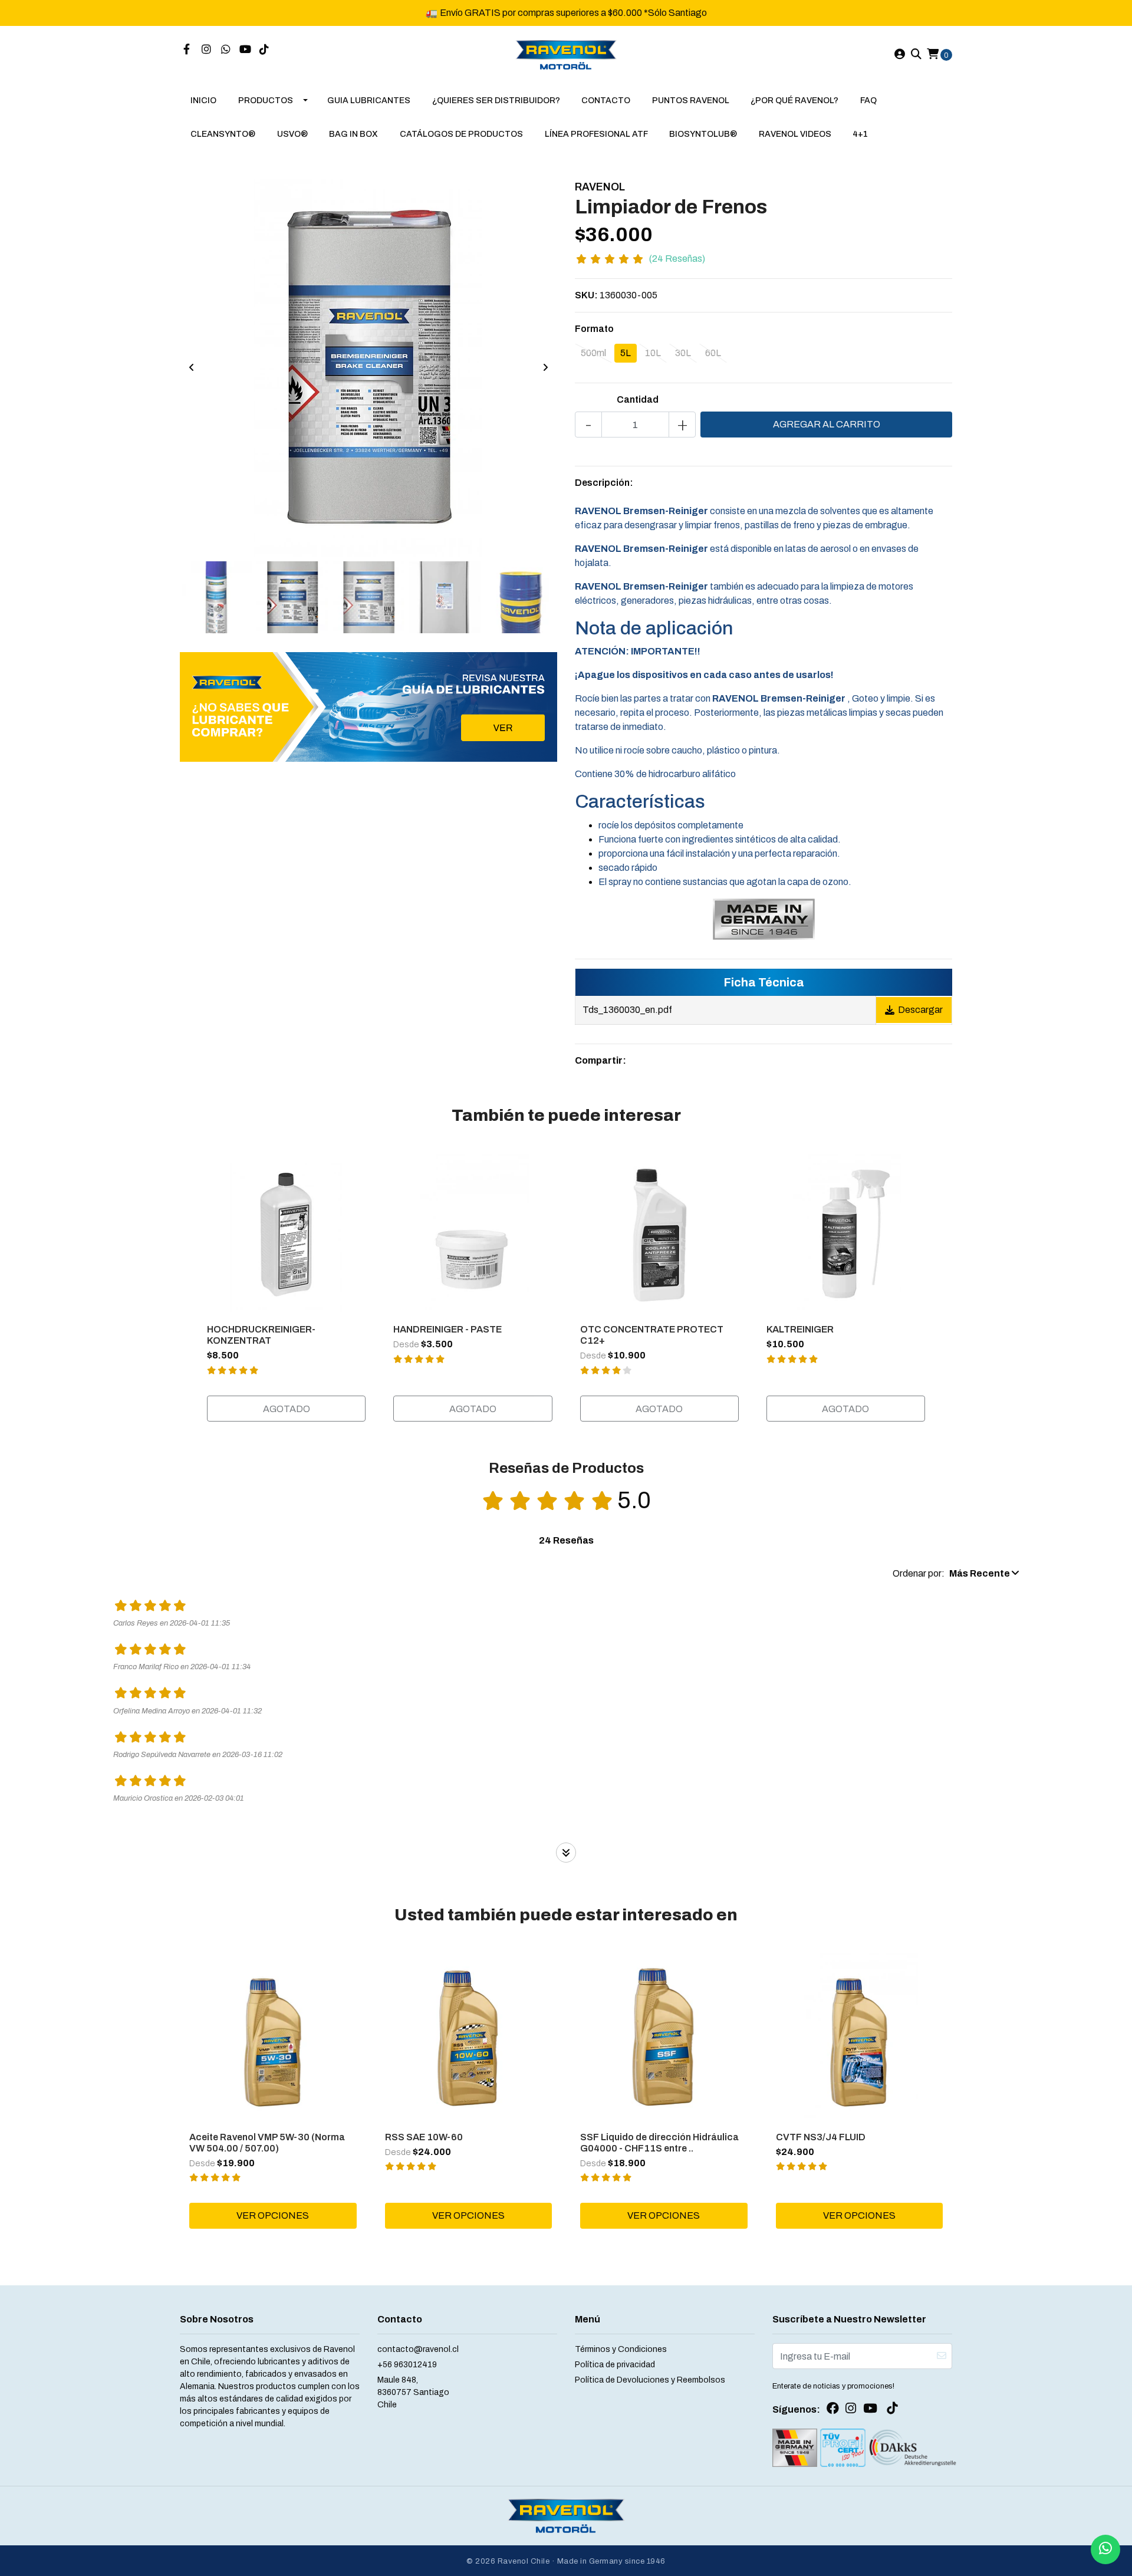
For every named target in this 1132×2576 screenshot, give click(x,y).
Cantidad (638, 399)
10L (653, 353)
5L (626, 353)
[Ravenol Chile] (566, 54)
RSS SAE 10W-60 (424, 2137)
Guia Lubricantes (369, 101)
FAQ (868, 101)
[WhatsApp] (226, 50)
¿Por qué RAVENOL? (794, 101)
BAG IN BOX (353, 134)
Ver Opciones (273, 2215)
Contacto (606, 101)
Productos (266, 101)
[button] (956, 1574)
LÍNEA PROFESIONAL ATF (596, 134)
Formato (594, 329)
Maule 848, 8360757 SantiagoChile (413, 2392)
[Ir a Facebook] (187, 50)
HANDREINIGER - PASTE (447, 1329)
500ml (593, 353)
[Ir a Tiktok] (264, 50)
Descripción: (604, 483)
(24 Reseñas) (677, 259)
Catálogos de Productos (461, 134)
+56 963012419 (407, 2365)
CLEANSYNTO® (223, 134)
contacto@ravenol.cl (418, 2349)
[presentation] (192, 368)
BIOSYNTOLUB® (703, 134)
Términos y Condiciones (621, 2349)
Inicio (203, 101)
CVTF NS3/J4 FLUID (821, 2137)
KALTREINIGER (800, 1329)
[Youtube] (245, 50)
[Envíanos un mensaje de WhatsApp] (1105, 2549)
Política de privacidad (615, 2365)
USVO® (292, 134)
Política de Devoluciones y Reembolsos (650, 2380)
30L (683, 353)
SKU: (586, 295)
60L (713, 353)
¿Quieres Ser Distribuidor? (496, 101)
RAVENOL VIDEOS (795, 134)
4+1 (860, 134)
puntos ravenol (691, 101)
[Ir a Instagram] (207, 50)
